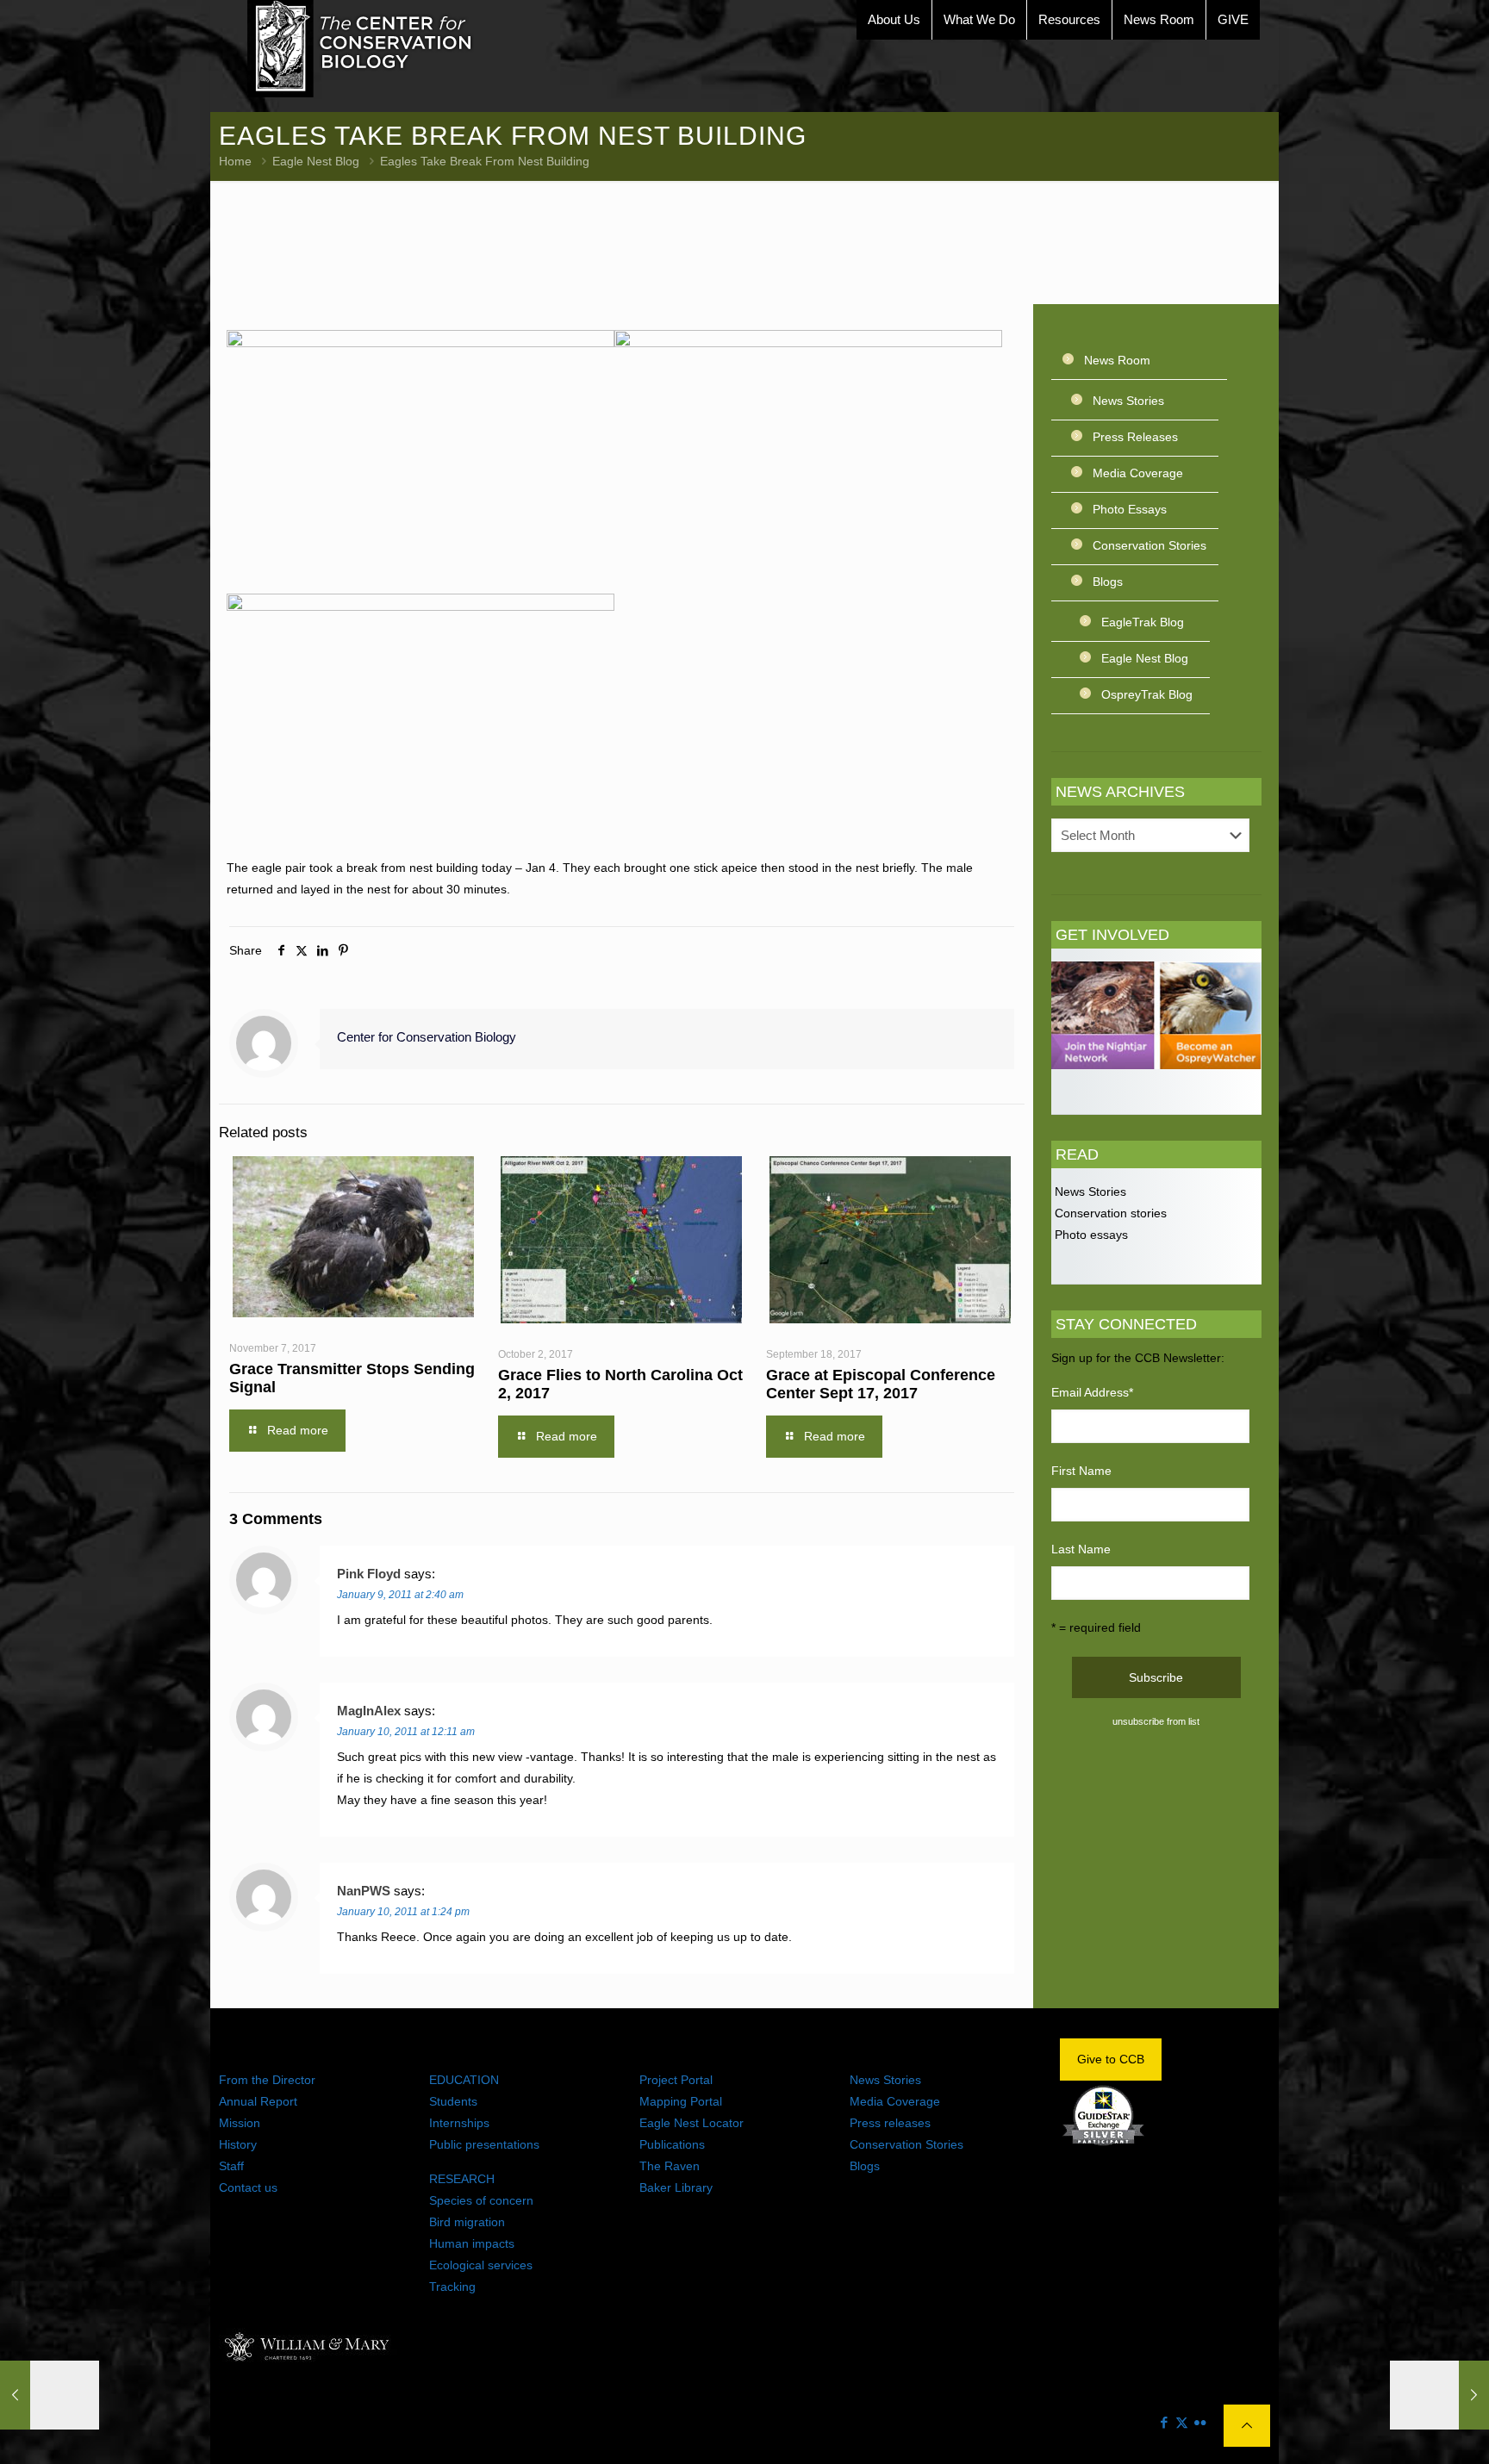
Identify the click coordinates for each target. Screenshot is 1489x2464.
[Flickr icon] (1200, 2422)
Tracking (452, 2287)
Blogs (1108, 582)
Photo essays (1090, 1235)
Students (453, 2101)
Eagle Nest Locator (692, 2123)
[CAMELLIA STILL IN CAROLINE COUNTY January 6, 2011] (1439, 2395)
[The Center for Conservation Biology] (360, 49)
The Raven (670, 2166)
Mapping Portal (681, 2101)
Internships (459, 2123)
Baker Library (676, 2187)
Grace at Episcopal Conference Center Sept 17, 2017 (881, 1384)
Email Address (1092, 1392)
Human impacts (472, 2243)
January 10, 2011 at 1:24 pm (403, 1912)
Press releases (890, 2123)
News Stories (1128, 401)
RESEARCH (462, 2179)
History (238, 2144)
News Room (1117, 360)
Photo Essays (1130, 509)
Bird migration (467, 2222)
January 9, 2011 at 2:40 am (400, 1595)
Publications (672, 2144)
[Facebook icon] (1164, 2422)
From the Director (267, 2080)
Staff (231, 2166)
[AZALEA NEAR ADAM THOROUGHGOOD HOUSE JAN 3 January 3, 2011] (50, 2395)
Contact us (248, 2187)
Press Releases (1135, 437)
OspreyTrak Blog (1147, 694)
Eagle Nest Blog (316, 161)
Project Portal (676, 2080)
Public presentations (484, 2144)
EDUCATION (464, 2080)
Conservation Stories (1149, 545)
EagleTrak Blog (1143, 622)
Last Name (1081, 1549)
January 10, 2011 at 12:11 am (406, 1732)
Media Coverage (1138, 473)
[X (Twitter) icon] (1182, 2422)
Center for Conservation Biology (427, 1037)
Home (235, 161)
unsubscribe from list (1156, 1721)
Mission (240, 2123)
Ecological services (481, 2265)
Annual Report (258, 2101)
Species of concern (481, 2200)
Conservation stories (1109, 1213)
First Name (1081, 1471)
